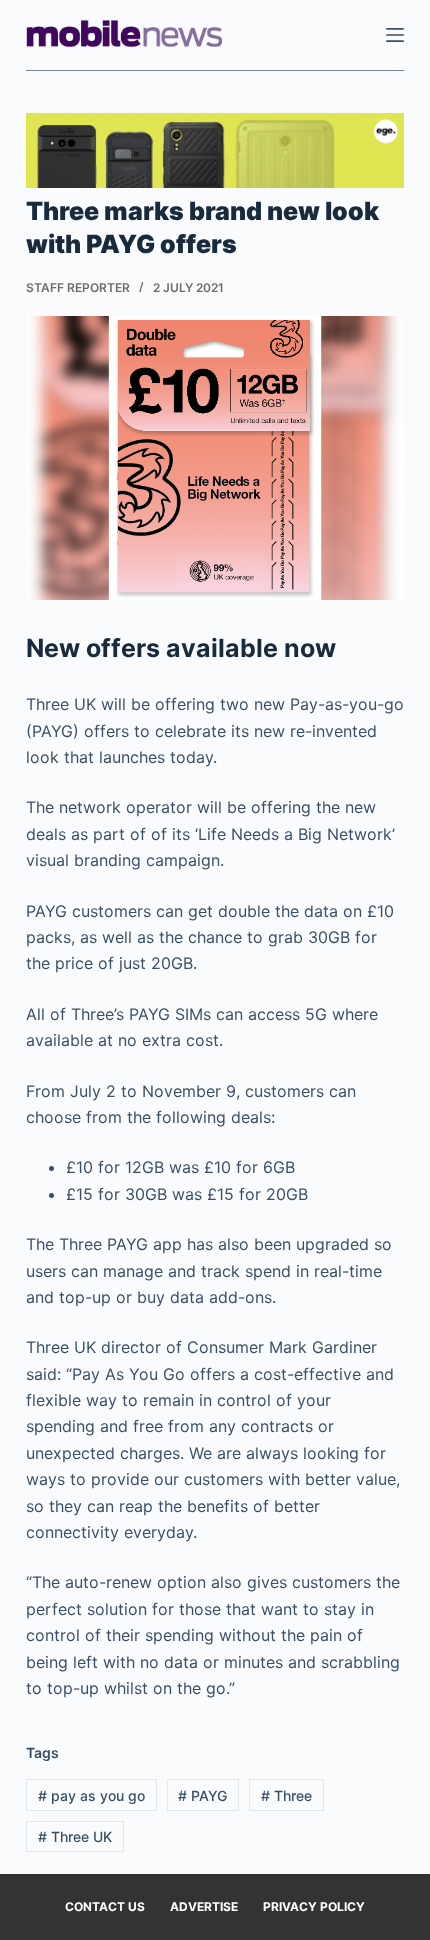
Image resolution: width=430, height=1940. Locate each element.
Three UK (75, 1836)
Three (286, 1795)
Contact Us (105, 1906)
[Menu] (395, 35)
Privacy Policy (314, 1906)
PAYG (202, 1795)
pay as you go (91, 1795)
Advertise (204, 1906)
